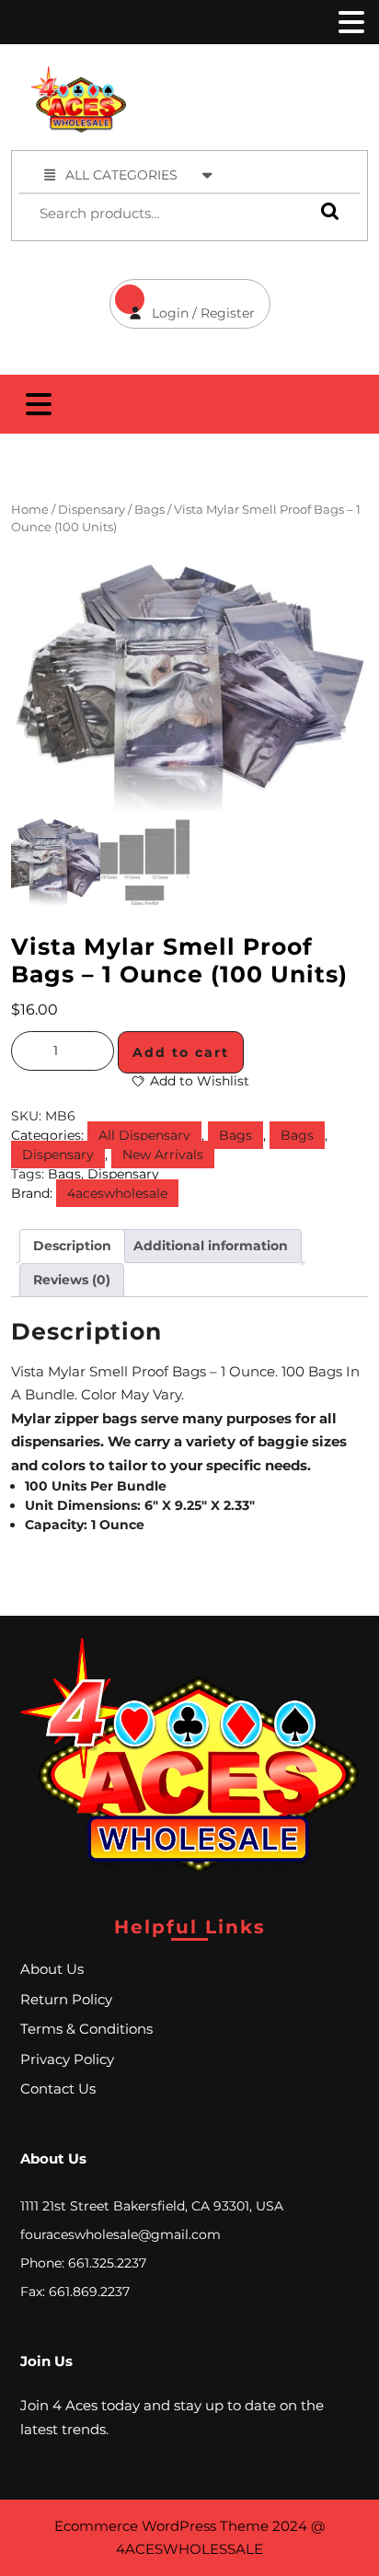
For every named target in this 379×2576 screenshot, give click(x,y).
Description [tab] (72, 1246)
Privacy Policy (67, 2059)
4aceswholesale (117, 1193)
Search (326, 211)
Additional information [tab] (211, 1246)
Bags (149, 510)
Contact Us (58, 2089)
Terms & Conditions (86, 2029)
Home (30, 510)
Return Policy (66, 1999)
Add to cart (181, 1052)
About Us (52, 1969)
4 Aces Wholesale (268, 76)
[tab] (350, 22)
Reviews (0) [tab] (72, 1280)
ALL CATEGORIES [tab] (121, 175)
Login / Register (182, 300)
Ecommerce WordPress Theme (161, 2526)
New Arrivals (163, 1155)
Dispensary (92, 510)
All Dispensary (144, 1135)
